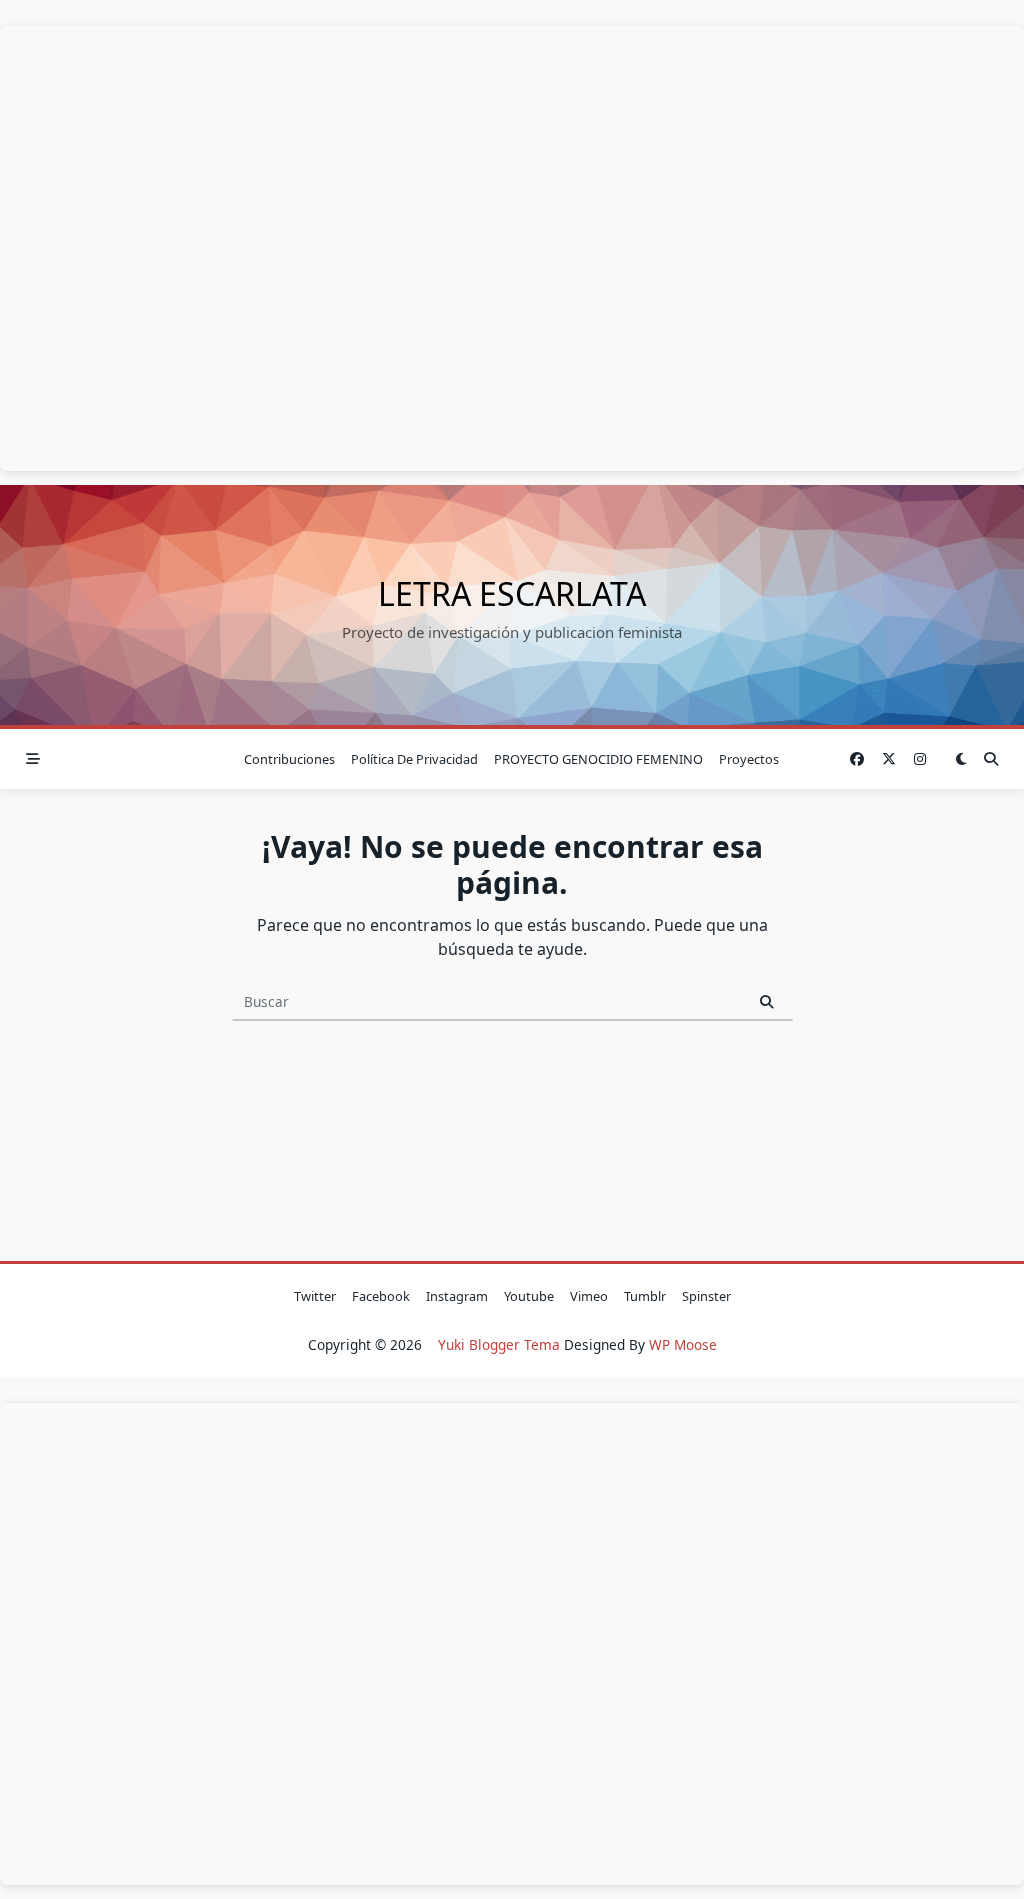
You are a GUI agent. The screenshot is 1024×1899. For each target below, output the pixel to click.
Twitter (315, 1296)
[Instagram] (920, 759)
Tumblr (645, 1296)
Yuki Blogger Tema (499, 1344)
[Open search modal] (991, 760)
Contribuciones (289, 759)
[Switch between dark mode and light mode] (962, 760)
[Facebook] (857, 759)
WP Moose (683, 1344)
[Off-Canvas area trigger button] (33, 760)
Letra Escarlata (512, 593)
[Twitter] (889, 759)
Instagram (457, 1296)
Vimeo (589, 1296)
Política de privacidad (414, 759)
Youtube (529, 1296)
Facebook (381, 1296)
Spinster (706, 1296)
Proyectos (749, 759)
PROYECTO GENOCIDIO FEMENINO (598, 759)
